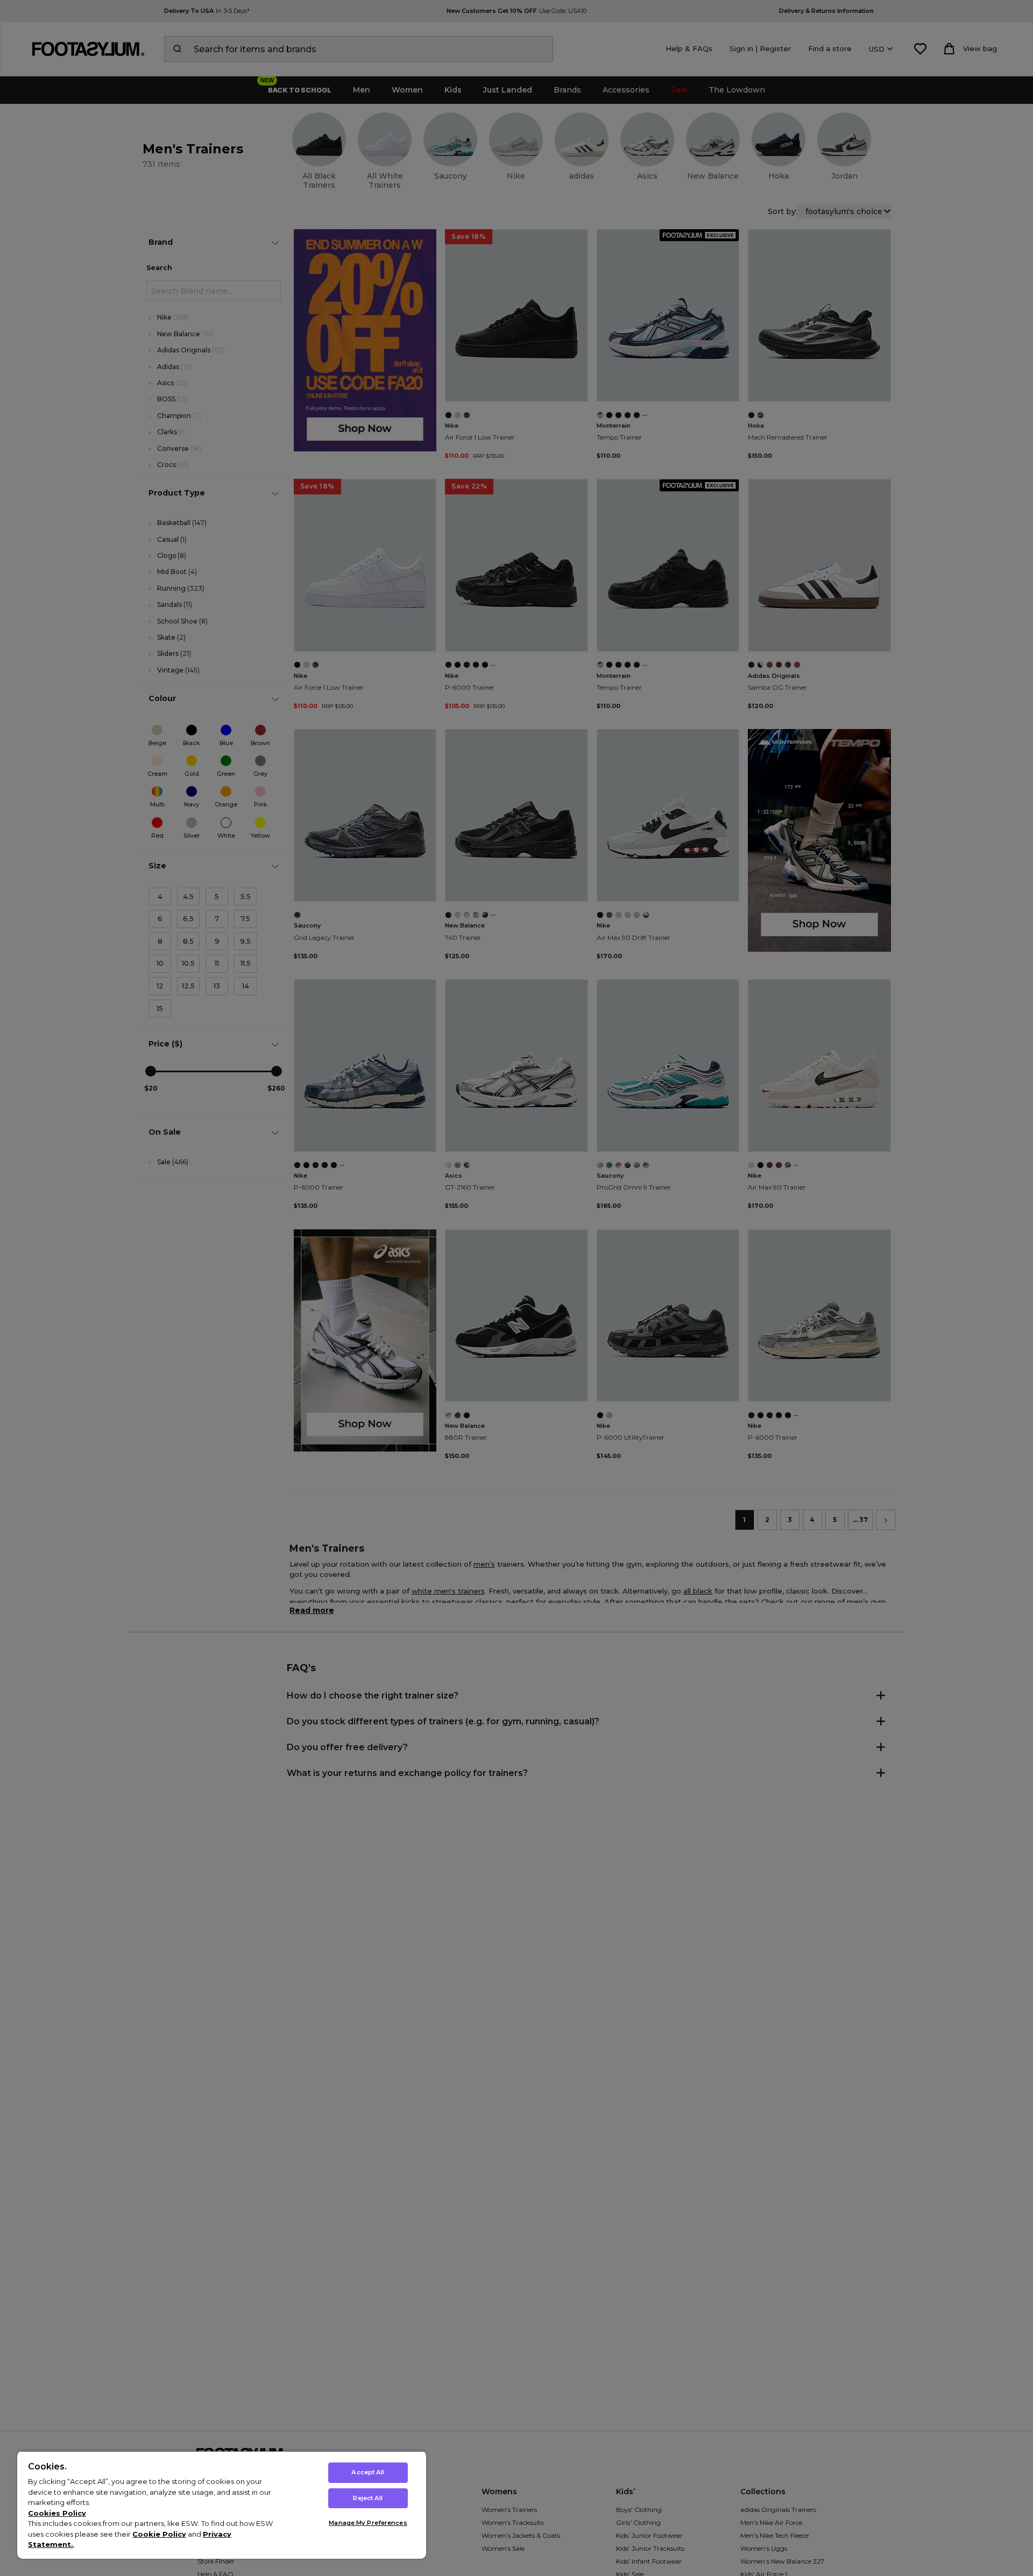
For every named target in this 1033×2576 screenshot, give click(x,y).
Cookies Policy (57, 2513)
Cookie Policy (159, 2534)
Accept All (368, 2472)
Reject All (368, 2498)
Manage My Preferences (368, 2523)
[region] (222, 2505)
